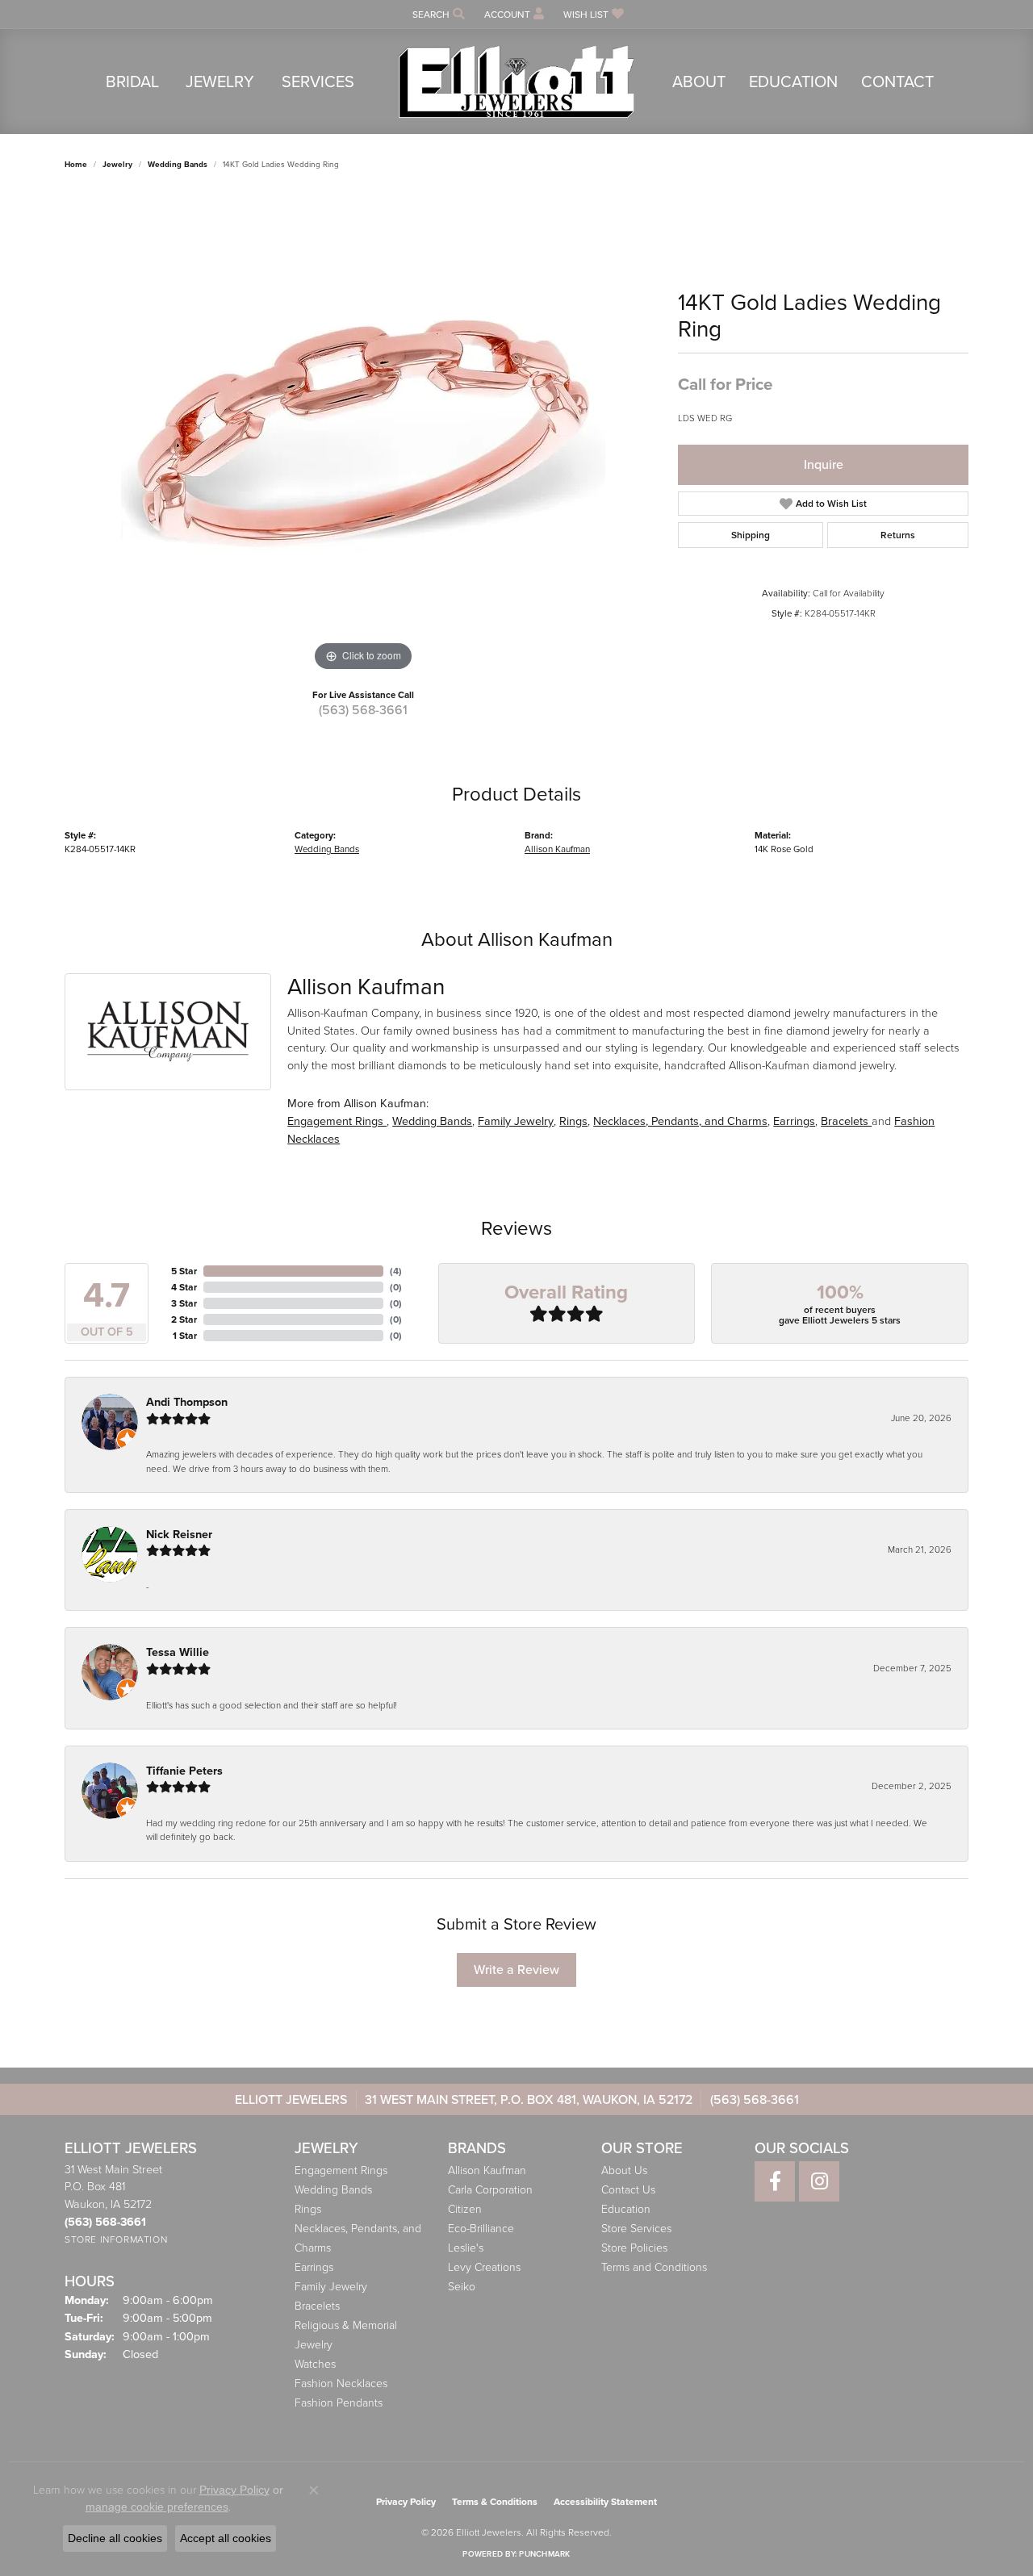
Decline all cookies (115, 2538)
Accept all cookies (226, 2538)
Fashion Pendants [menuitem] (339, 2403)
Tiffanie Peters (184, 1771)
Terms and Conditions (654, 2267)
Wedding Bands (178, 164)
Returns (898, 535)
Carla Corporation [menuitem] (490, 2190)
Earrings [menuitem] (314, 2267)
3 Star (184, 1303)
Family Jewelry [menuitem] (331, 2287)
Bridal (132, 82)
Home (76, 164)
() (396, 1271)
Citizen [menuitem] (465, 2209)
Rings (573, 1121)
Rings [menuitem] (308, 2209)
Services (318, 82)
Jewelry (220, 82)
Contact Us (628, 2190)
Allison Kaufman (557, 849)
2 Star (184, 1319)
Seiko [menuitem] (462, 2287)
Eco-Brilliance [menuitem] (481, 2229)
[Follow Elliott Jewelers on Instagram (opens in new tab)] (819, 2181)
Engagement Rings (337, 1121)
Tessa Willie (178, 1652)
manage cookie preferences (157, 2507)
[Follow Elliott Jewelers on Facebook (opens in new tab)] (775, 2181)
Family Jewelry (516, 1121)
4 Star (184, 1287)
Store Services (636, 2229)
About (699, 82)
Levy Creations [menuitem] (484, 2267)
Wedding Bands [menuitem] (333, 2190)
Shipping (751, 535)
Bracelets (846, 1121)
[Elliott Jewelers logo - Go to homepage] (516, 82)
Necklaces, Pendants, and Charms (680, 1121)
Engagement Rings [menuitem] (341, 2170)
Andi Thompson (187, 1402)
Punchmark (544, 2554)
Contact (897, 82)
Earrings (794, 1121)
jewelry (117, 164)
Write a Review (516, 1970)
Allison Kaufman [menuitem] (487, 2170)
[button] (437, 14)
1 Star (185, 1336)
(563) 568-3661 (363, 710)
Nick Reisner (179, 1535)
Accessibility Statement (605, 2502)
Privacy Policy (406, 2502)
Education (793, 82)
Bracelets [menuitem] (317, 2306)
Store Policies (634, 2248)
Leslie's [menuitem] (466, 2248)
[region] (363, 433)
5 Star (184, 1271)
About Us (624, 2170)
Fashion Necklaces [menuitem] (341, 2384)
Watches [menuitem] (315, 2364)
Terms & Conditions (495, 2502)
